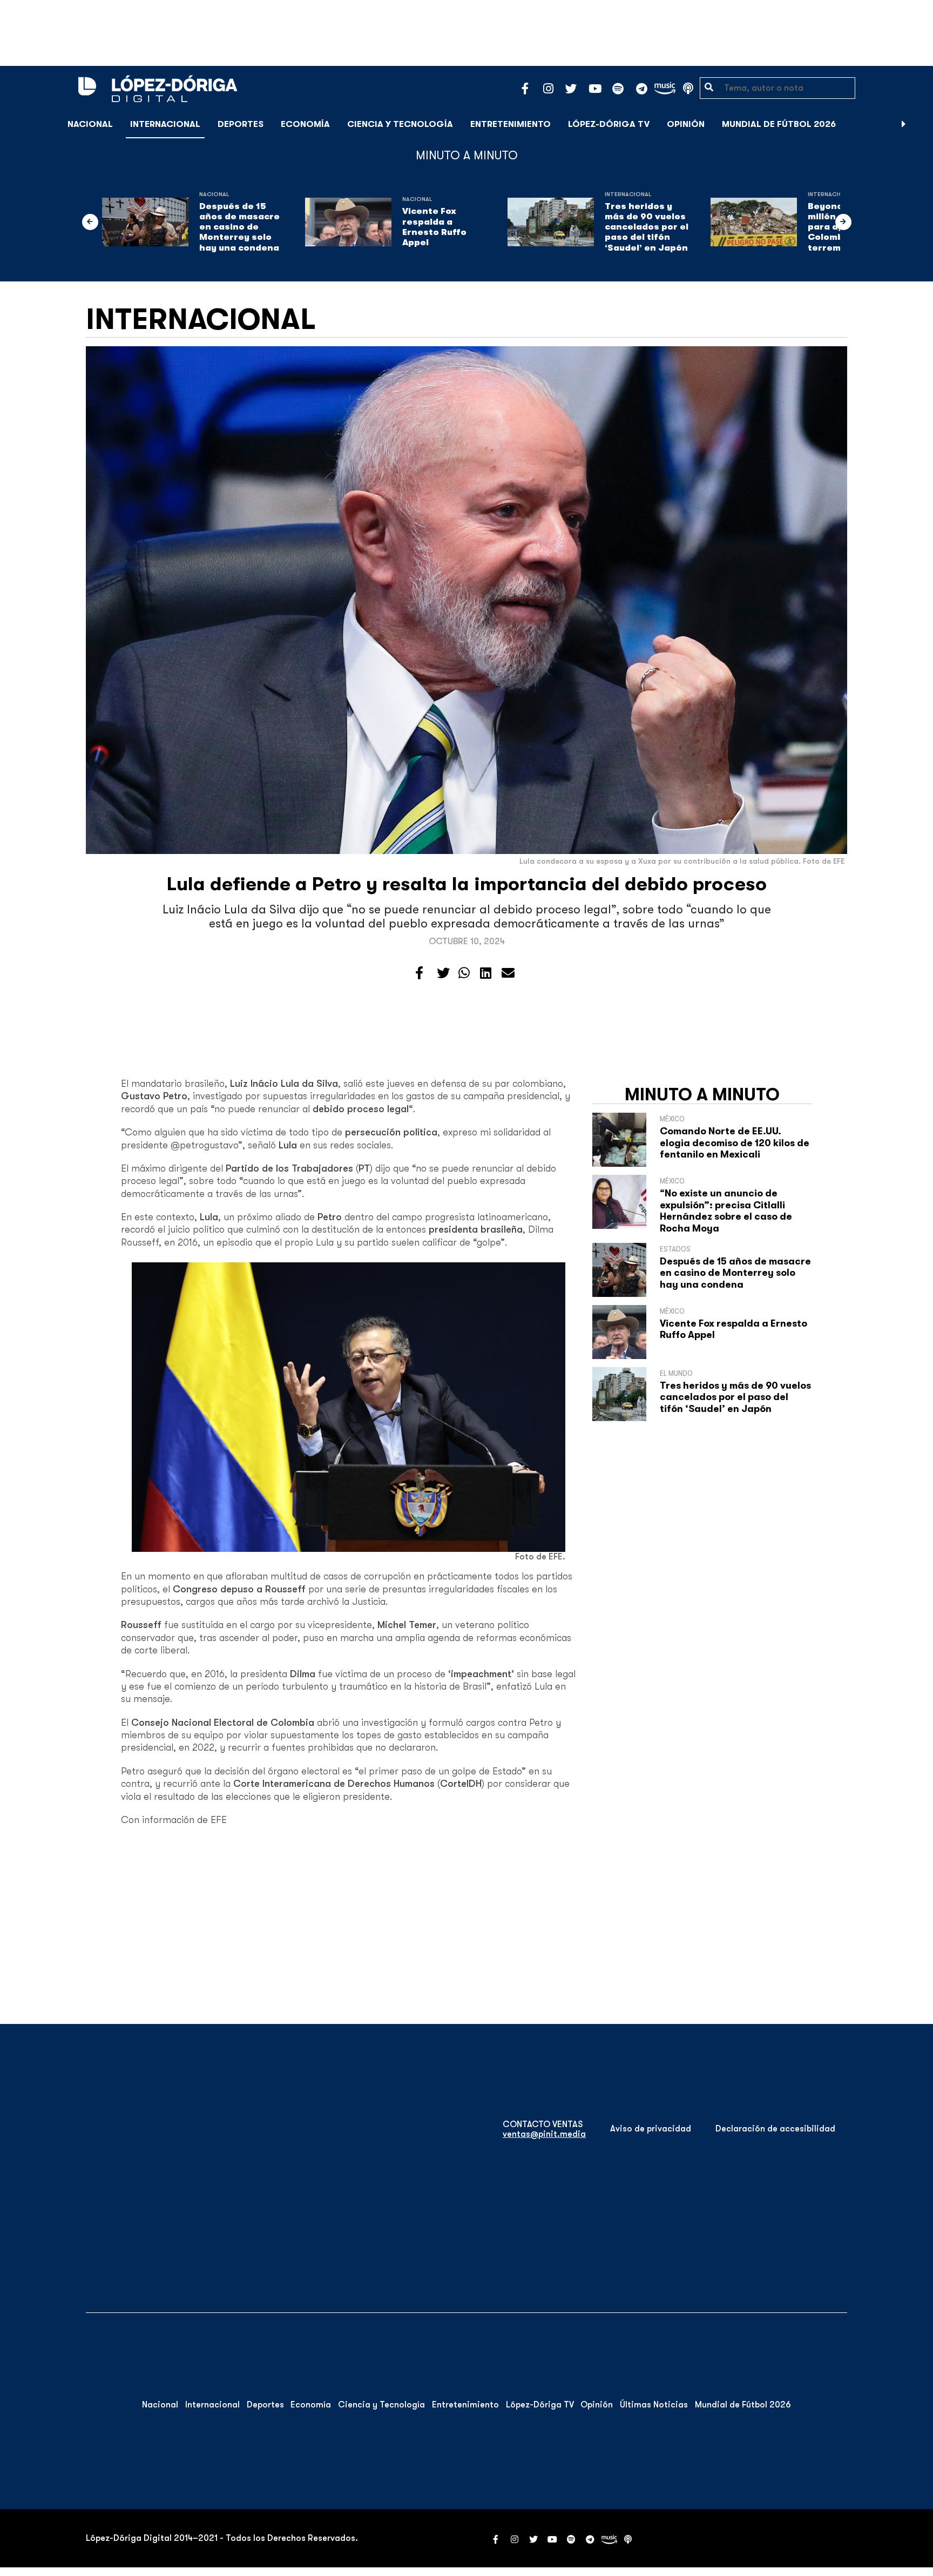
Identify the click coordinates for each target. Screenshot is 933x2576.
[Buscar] (919, 124)
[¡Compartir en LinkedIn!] (486, 973)
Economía (305, 124)
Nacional (90, 124)
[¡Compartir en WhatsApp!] (464, 973)
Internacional (165, 124)
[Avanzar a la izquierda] (90, 222)
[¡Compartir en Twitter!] (443, 973)
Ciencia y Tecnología (400, 124)
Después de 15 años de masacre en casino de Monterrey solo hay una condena (239, 227)
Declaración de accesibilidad (775, 2129)
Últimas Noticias (654, 2405)
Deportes (241, 124)
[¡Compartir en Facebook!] (419, 973)
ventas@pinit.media (544, 2134)
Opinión (686, 124)
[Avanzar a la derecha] (904, 124)
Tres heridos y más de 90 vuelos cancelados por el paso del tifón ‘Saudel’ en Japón (647, 227)
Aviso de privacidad (651, 2129)
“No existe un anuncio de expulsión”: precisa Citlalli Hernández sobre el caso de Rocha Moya (726, 1211)
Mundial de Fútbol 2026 (779, 124)
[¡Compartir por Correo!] (508, 973)
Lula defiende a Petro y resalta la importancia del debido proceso (467, 884)
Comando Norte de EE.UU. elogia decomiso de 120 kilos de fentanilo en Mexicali (735, 1143)
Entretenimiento (511, 124)
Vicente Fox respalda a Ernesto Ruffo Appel (434, 227)
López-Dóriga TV (609, 124)
